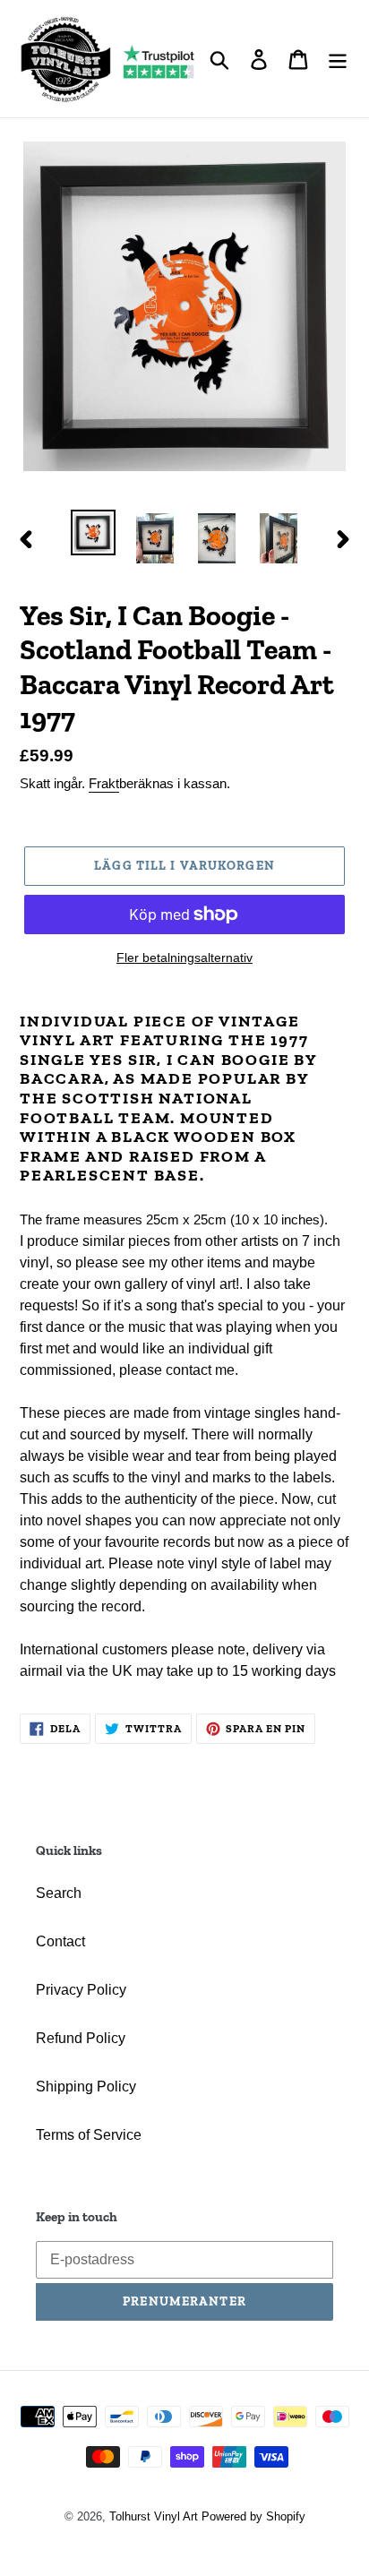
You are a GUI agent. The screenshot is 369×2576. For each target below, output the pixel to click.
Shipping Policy (86, 2087)
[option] (94, 532)
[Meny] (338, 58)
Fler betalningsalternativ (184, 957)
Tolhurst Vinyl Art (154, 2516)
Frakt (104, 783)
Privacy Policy (81, 1990)
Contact (60, 1941)
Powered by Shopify (253, 2516)
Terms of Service (89, 2135)
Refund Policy (81, 2038)
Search (59, 1893)
